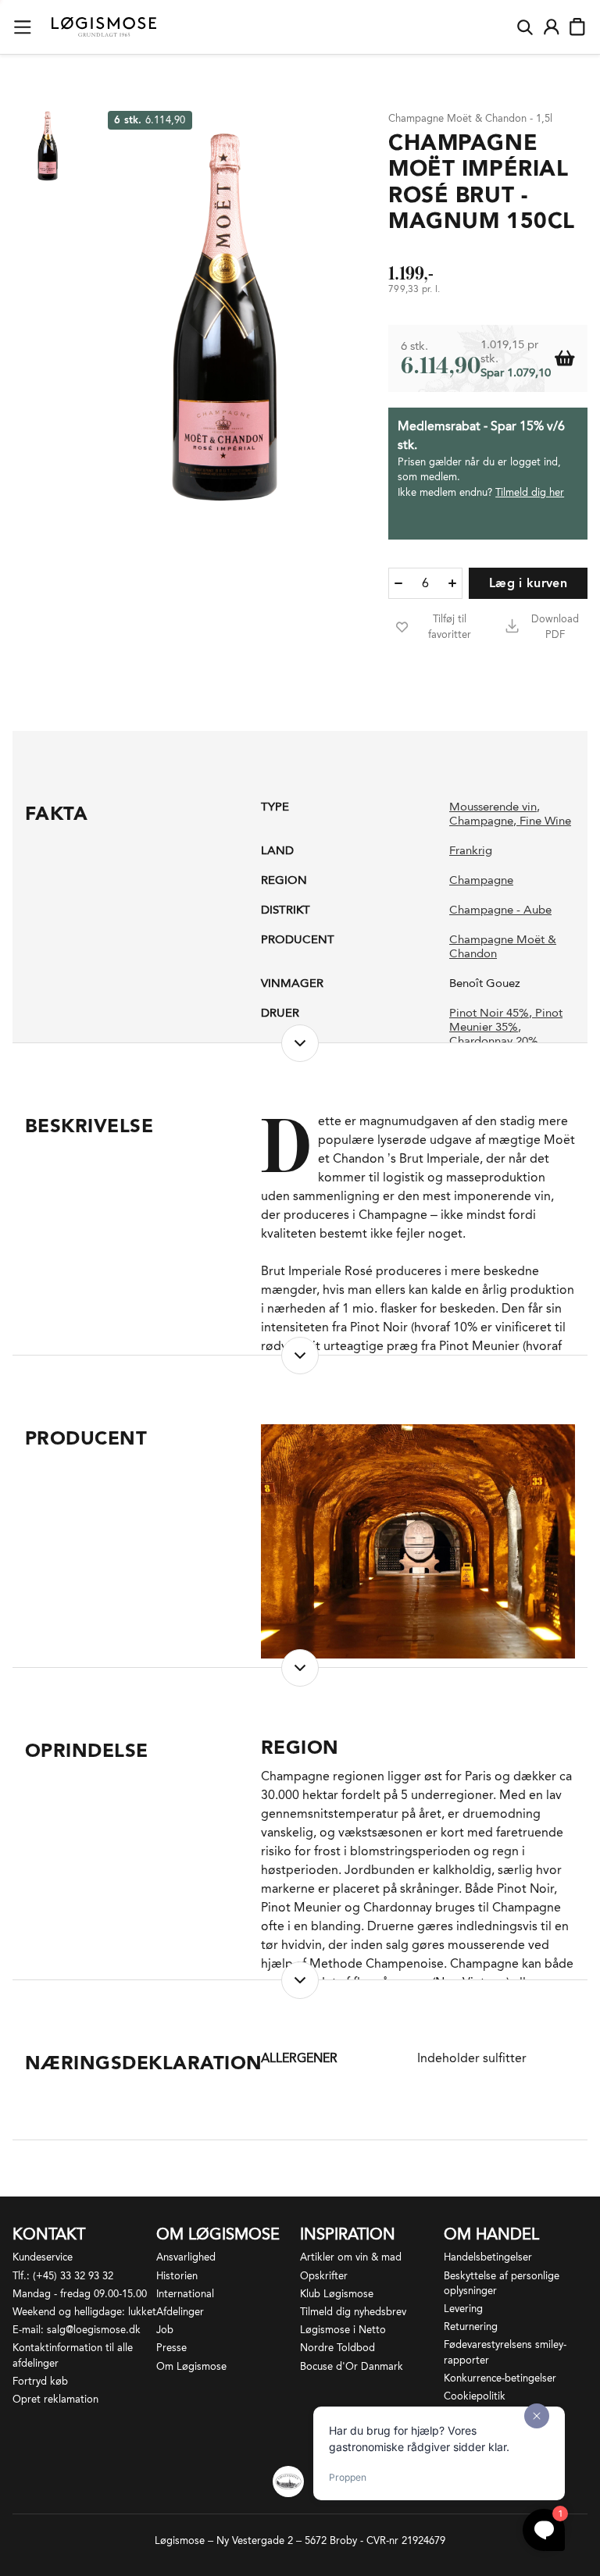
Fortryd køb (40, 2381)
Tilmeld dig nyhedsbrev (353, 2312)
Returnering (471, 2327)
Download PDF (555, 627)
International (185, 2294)
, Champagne (495, 814)
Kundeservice (43, 2257)
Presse (171, 2348)
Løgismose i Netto (343, 2330)
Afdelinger (180, 2312)
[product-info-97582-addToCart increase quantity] (452, 583)
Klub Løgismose (337, 2294)
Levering (463, 2309)
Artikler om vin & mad (351, 2257)
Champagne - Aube (500, 910)
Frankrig (471, 850)
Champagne (481, 880)
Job (165, 2330)
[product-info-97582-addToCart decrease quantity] (398, 583)
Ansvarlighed (186, 2257)
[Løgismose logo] (104, 27)
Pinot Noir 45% (489, 1013)
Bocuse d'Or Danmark (352, 2366)
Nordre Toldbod (337, 2348)
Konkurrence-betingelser (500, 2378)
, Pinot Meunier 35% (506, 1020)
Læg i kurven (528, 583)
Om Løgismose (191, 2366)
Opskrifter (324, 2276)
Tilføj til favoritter (450, 627)
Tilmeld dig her (530, 492)
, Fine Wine (542, 821)
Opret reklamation (55, 2399)
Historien (177, 2276)
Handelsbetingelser (488, 2257)
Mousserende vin (493, 807)
